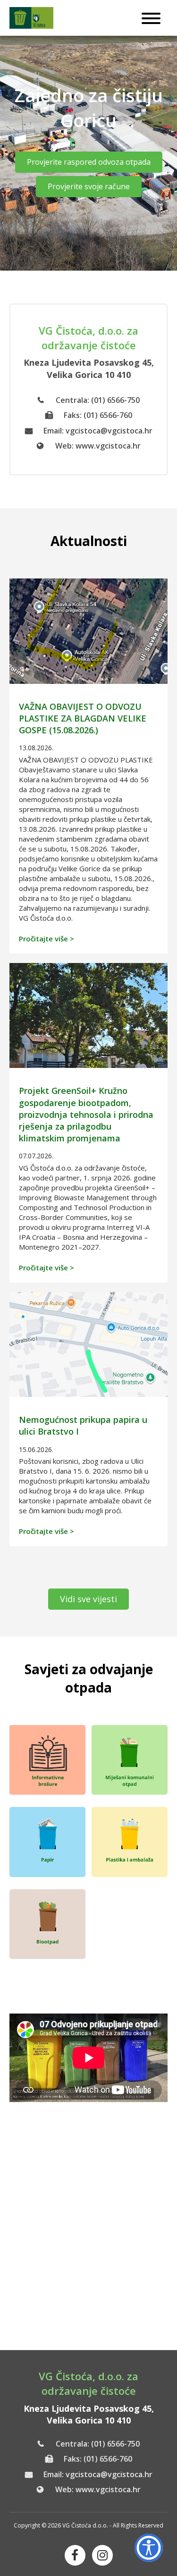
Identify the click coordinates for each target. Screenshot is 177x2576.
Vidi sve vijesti (88, 1599)
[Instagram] (102, 2555)
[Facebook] (75, 2555)
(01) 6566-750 (115, 400)
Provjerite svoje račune (89, 186)
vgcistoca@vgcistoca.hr (109, 431)
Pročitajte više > (46, 939)
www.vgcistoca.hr (108, 446)
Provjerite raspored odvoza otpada (89, 162)
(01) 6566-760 (108, 415)
